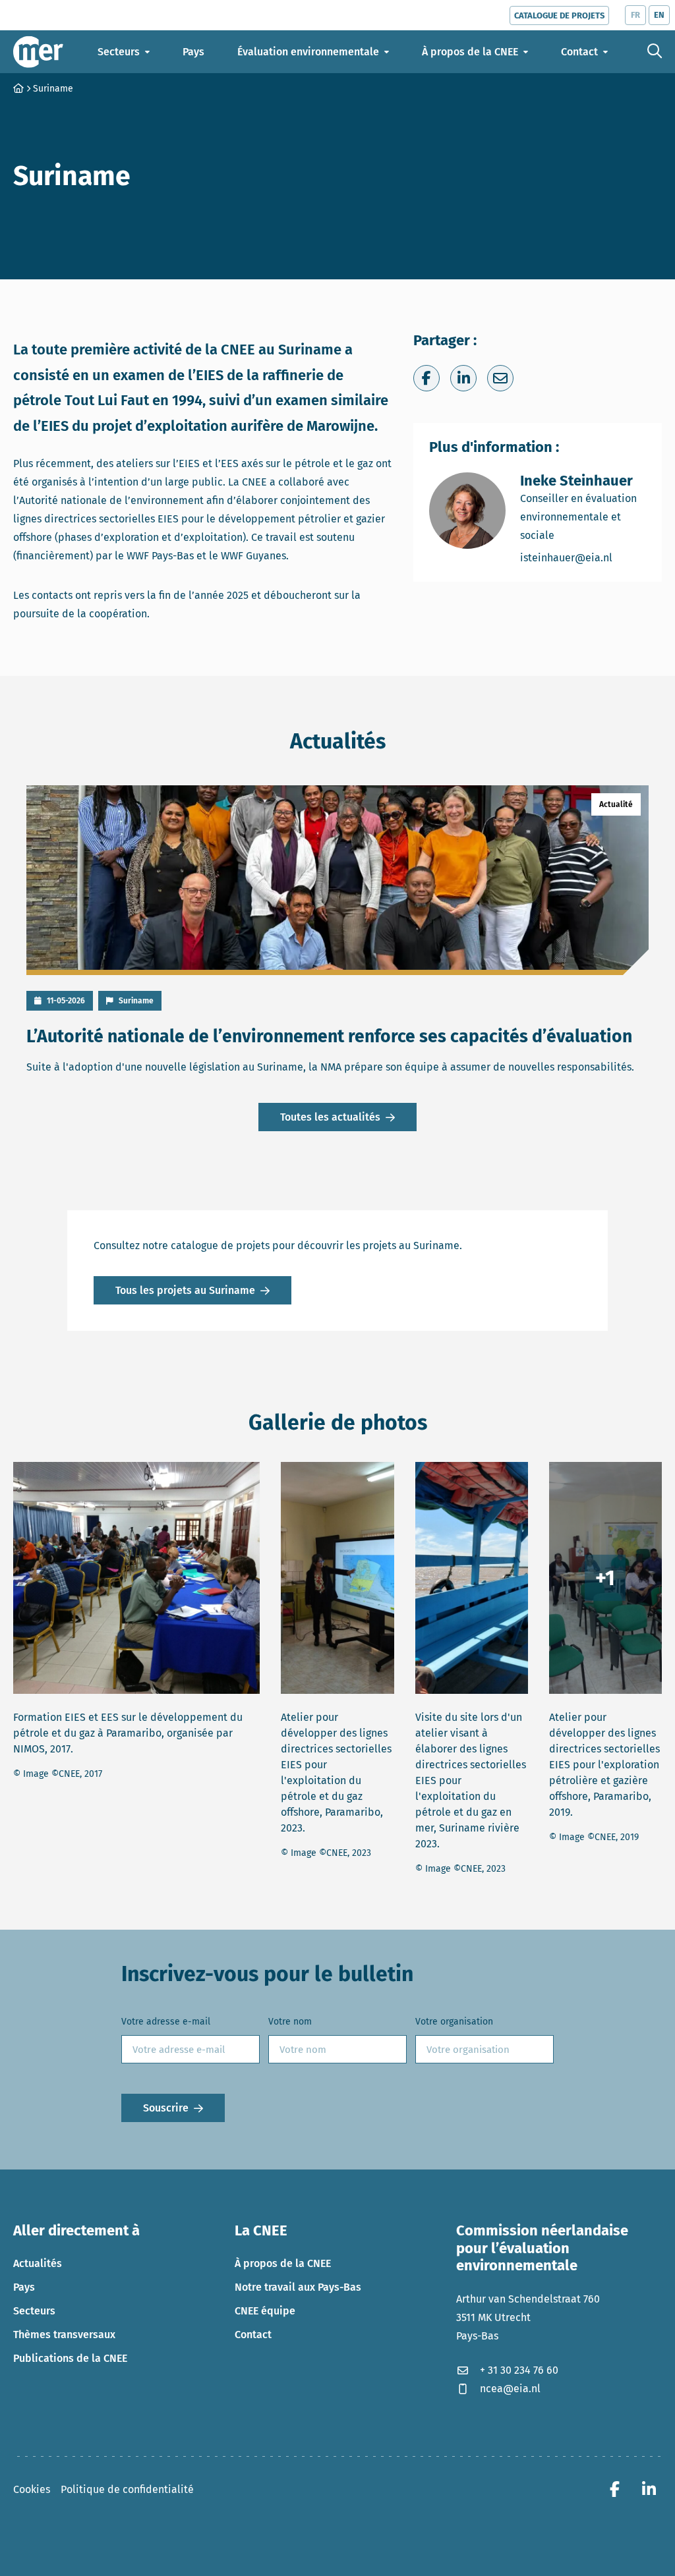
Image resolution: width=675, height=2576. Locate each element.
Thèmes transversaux (64, 2335)
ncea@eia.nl (510, 2389)
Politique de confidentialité (127, 2489)
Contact (253, 2335)
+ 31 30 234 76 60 (519, 2370)
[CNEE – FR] (38, 52)
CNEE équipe (265, 2311)
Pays (24, 2287)
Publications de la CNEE (70, 2358)
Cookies (32, 2489)
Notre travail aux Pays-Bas (298, 2287)
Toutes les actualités (330, 1117)
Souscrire (166, 2108)
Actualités (38, 2263)
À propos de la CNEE (283, 2263)
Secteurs (34, 2311)
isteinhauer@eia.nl (583, 557)
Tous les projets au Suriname (185, 1290)
